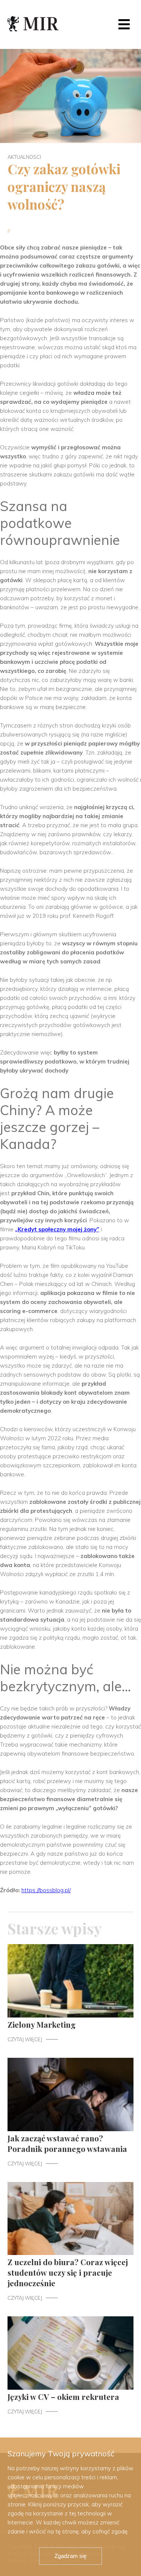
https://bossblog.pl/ (46, 1890)
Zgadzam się (70, 2556)
